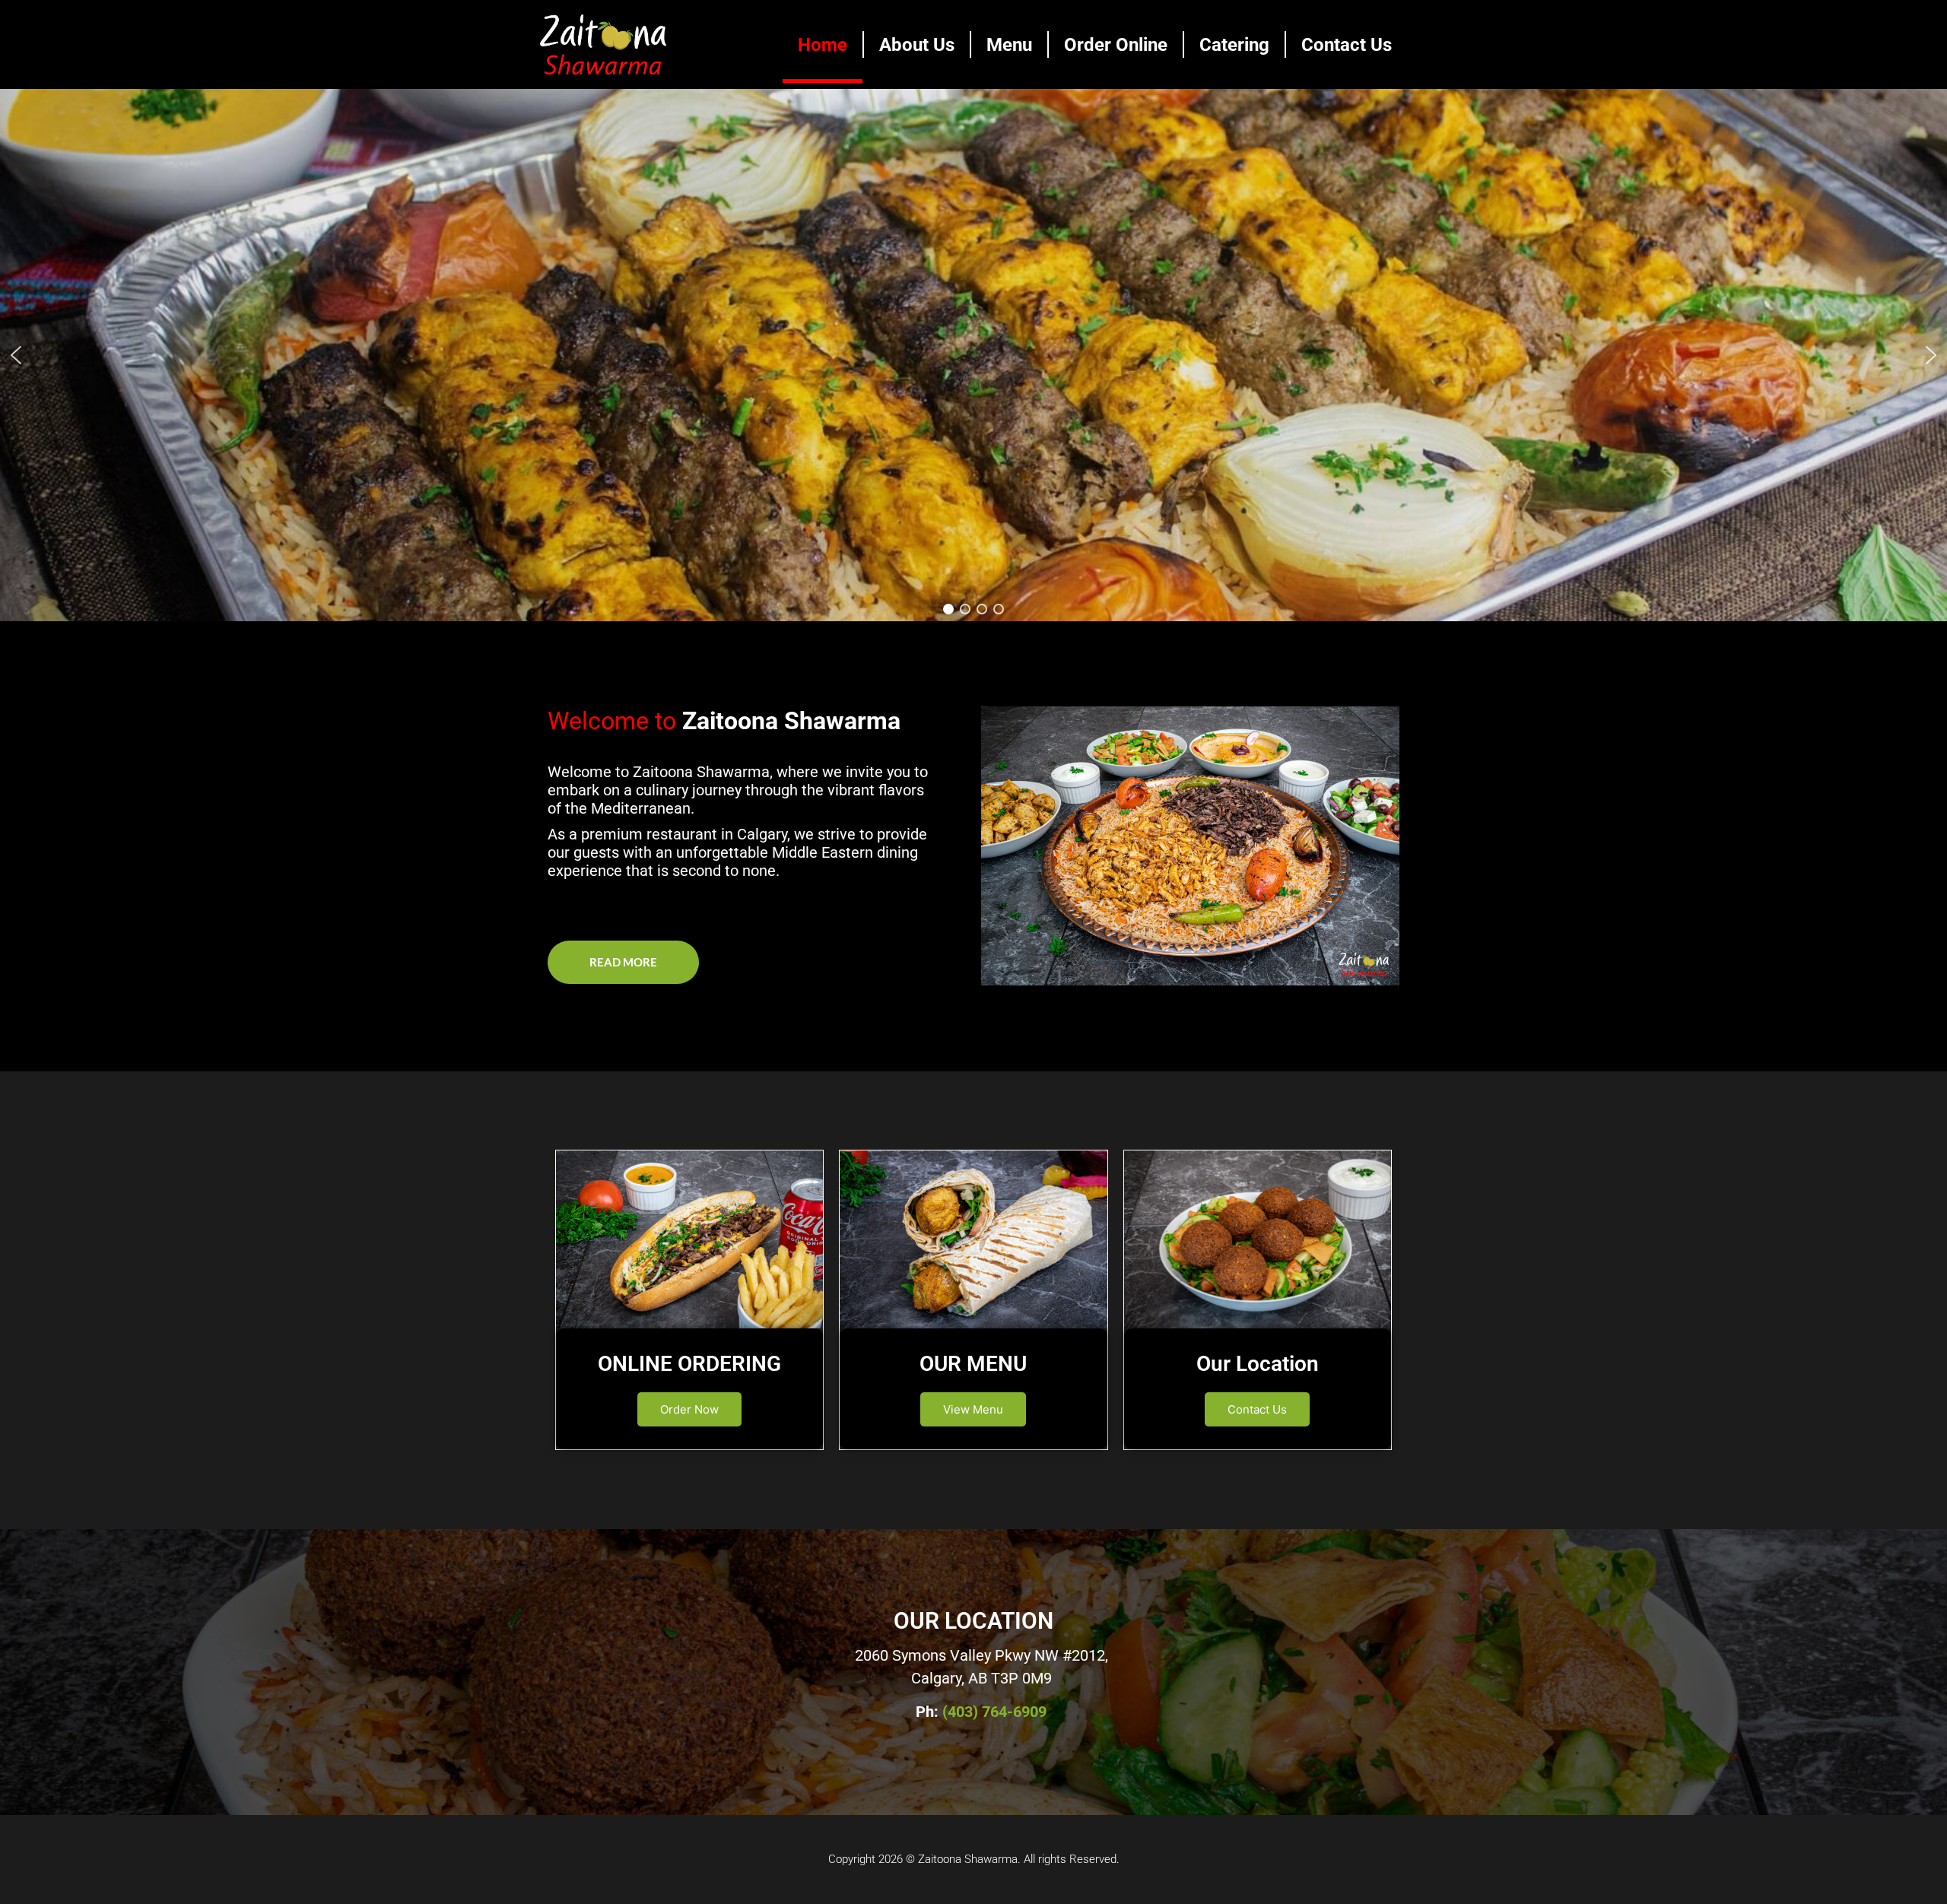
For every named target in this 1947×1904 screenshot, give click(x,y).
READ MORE (623, 962)
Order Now (689, 1409)
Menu (1009, 45)
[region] (973, 355)
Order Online (1116, 45)
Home (823, 45)
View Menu (973, 1409)
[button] (16, 355)
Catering (1234, 45)
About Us (917, 45)
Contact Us (1347, 45)
